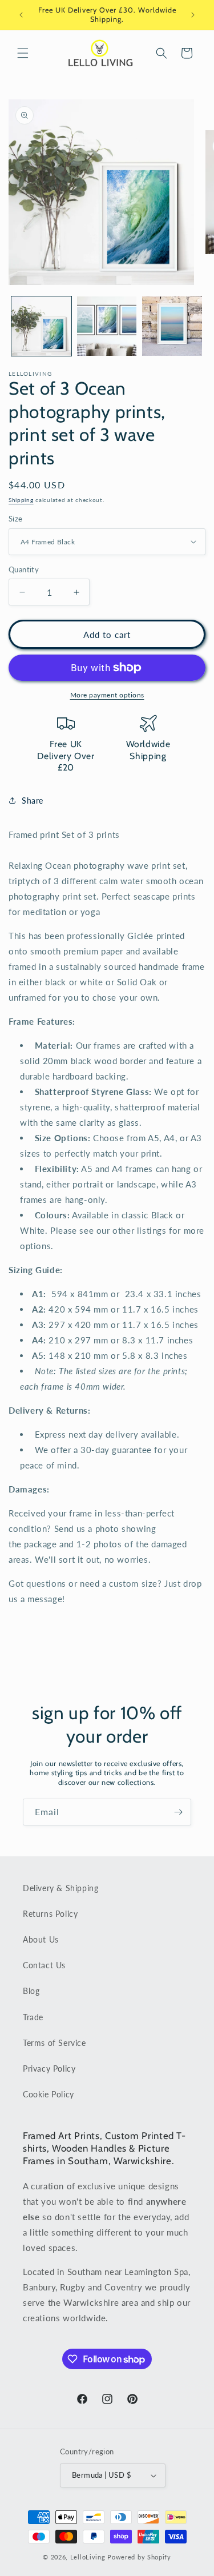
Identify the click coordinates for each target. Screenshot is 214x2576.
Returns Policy (50, 1914)
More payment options (107, 695)
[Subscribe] (178, 1812)
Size (16, 519)
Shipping (21, 500)
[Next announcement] (193, 15)
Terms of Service (54, 2043)
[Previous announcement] (21, 15)
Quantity (24, 569)
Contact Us (44, 1965)
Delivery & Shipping (60, 1888)
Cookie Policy (49, 2094)
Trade (33, 2017)
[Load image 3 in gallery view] (172, 326)
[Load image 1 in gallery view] (41, 326)
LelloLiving (88, 2557)
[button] (23, 53)
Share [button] (33, 801)
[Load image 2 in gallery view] (107, 326)
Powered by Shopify (139, 2557)
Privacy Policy (49, 2069)
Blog (31, 1991)
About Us (41, 1939)
